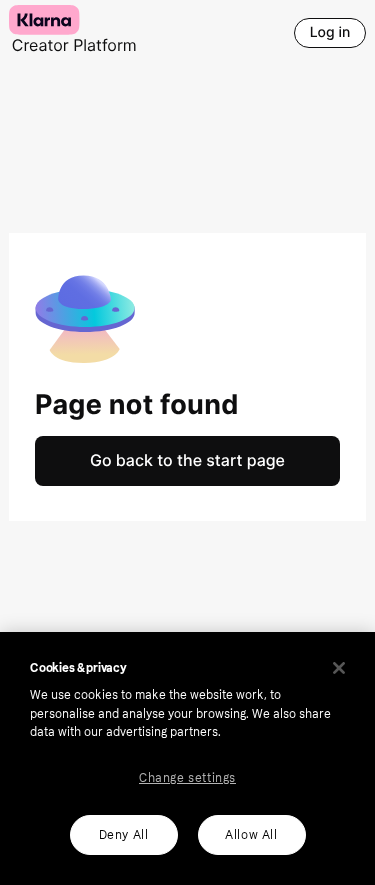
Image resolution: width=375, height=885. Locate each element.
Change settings (187, 778)
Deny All (124, 835)
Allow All (251, 835)
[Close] (339, 668)
